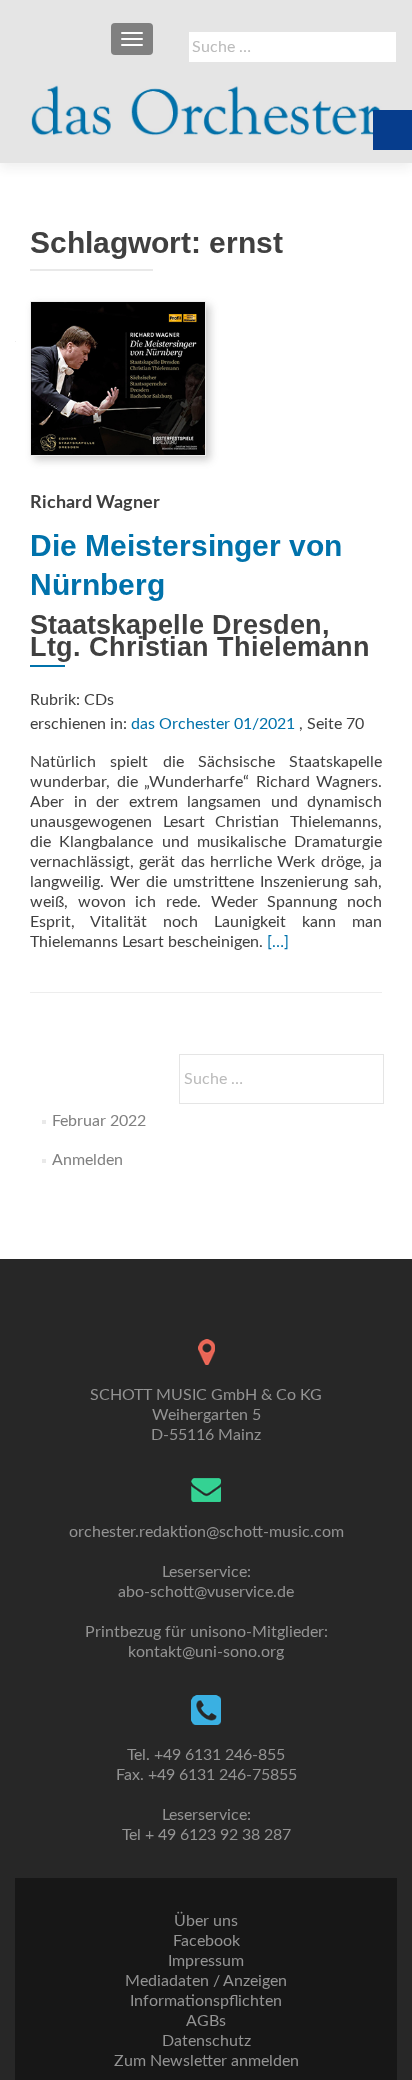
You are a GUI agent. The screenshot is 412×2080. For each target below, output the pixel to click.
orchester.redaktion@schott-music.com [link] (206, 1532)
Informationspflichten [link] (206, 2001)
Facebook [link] (206, 1941)
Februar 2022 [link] (99, 1121)
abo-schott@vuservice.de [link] (206, 1592)
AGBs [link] (206, 2021)
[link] (206, 102)
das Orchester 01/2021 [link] (213, 724)
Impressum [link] (206, 1961)
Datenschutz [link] (206, 2041)
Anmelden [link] (87, 1160)
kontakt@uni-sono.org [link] (206, 1652)
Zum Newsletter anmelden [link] (206, 2061)
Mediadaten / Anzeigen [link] (206, 1981)
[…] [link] (278, 942)
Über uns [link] (206, 1921)
